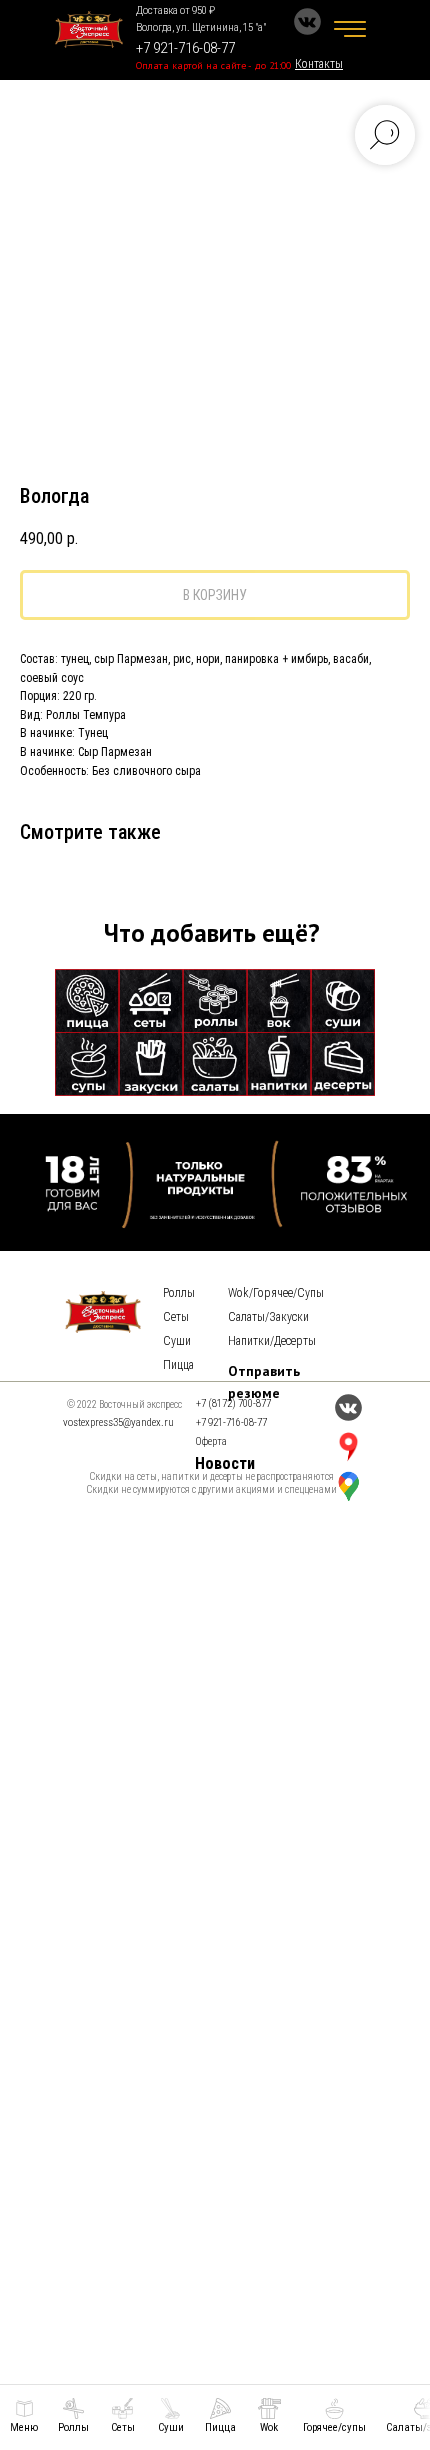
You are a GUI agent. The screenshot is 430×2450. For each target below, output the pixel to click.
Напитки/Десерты (272, 1341)
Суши (177, 1341)
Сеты (176, 1317)
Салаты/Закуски (268, 1317)
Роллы (179, 1293)
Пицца (178, 1365)
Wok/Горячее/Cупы (276, 1293)
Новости (225, 1463)
